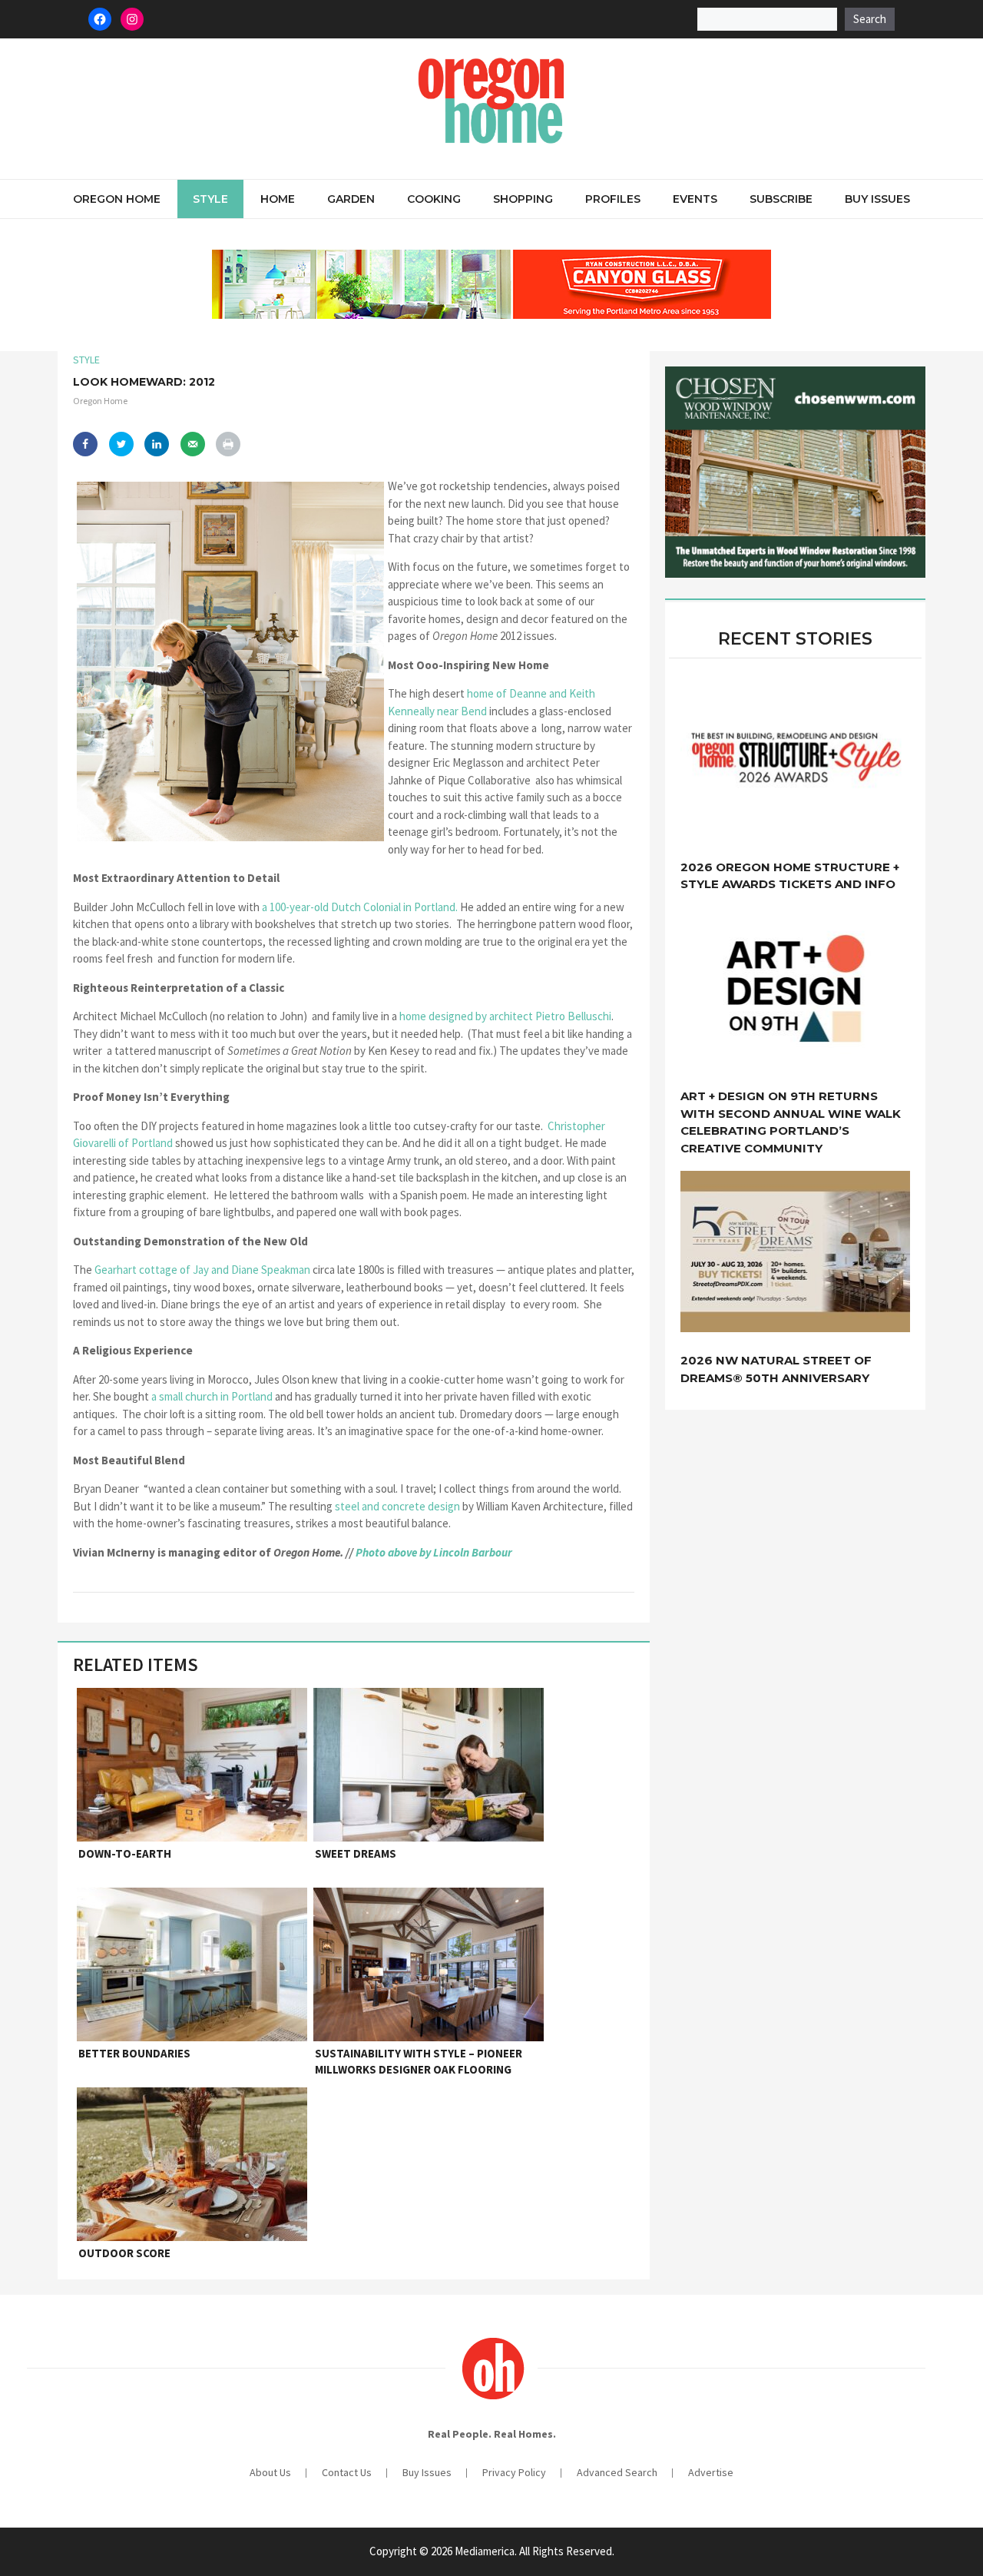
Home (278, 199)
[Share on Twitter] (121, 444)
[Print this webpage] (228, 444)
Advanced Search (617, 2472)
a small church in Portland (213, 1396)
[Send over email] (193, 444)
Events (695, 199)
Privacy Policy (514, 2472)
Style (210, 199)
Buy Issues (877, 199)
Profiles (613, 199)
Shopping (523, 199)
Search (870, 19)
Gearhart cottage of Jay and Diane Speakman (204, 1270)
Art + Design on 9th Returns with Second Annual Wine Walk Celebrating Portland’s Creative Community (791, 1122)
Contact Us (347, 2472)
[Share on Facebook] (85, 444)
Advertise (711, 2472)
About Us (270, 2472)
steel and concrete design (399, 1506)
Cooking (434, 199)
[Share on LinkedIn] (157, 444)
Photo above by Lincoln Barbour (434, 1552)
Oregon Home (117, 199)
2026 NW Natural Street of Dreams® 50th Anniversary (776, 1369)
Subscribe (781, 199)
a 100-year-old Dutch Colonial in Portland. (360, 907)
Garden (351, 199)
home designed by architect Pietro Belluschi (505, 1016)
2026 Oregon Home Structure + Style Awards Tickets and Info (790, 876)
